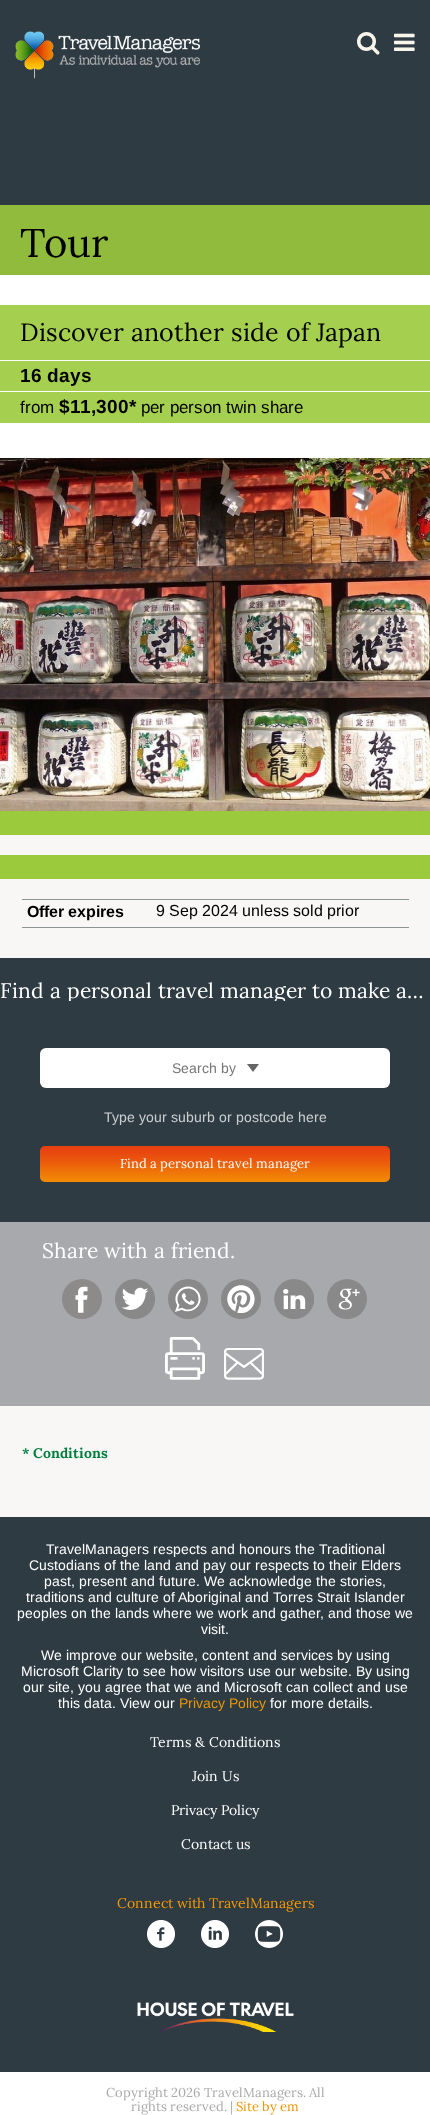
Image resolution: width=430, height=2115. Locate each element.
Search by (206, 1068)
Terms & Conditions (215, 1742)
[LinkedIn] (217, 1932)
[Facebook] (163, 1932)
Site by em (267, 2106)
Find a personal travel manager (215, 1163)
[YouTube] (269, 1932)
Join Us (215, 1776)
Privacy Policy (222, 1703)
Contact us (215, 1844)
